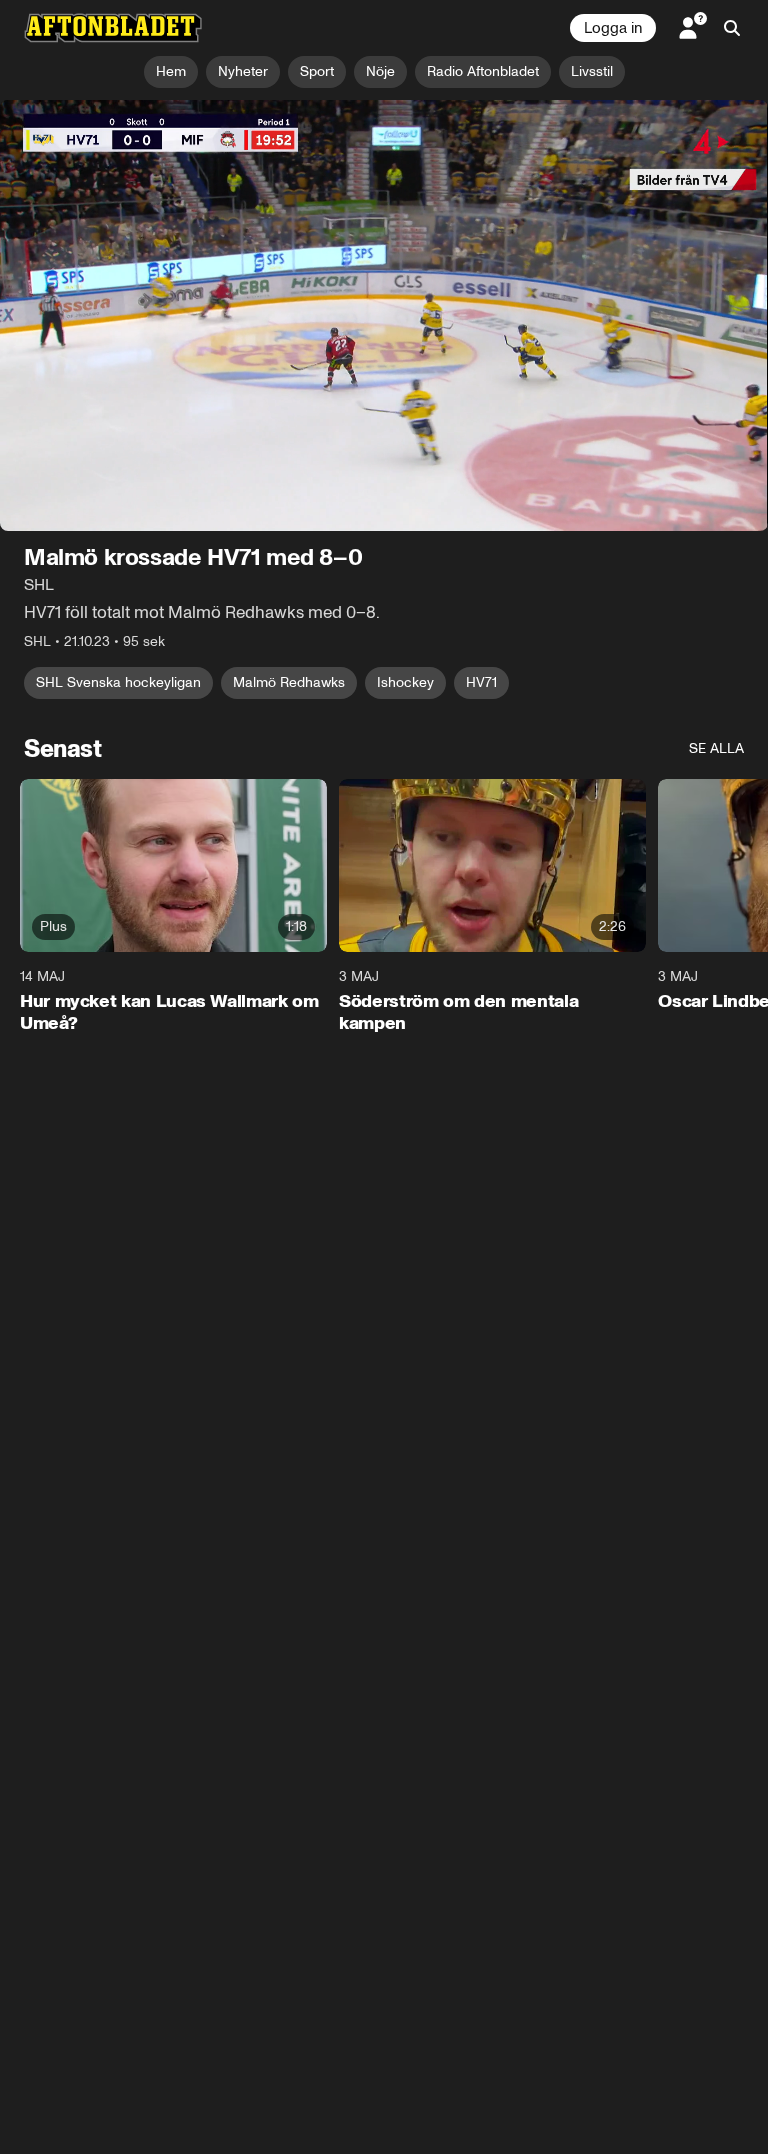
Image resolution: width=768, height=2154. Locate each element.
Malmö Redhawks (289, 683)
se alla (716, 749)
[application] (384, 316)
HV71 (481, 683)
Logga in (613, 28)
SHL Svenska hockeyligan (118, 683)
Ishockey (405, 683)
